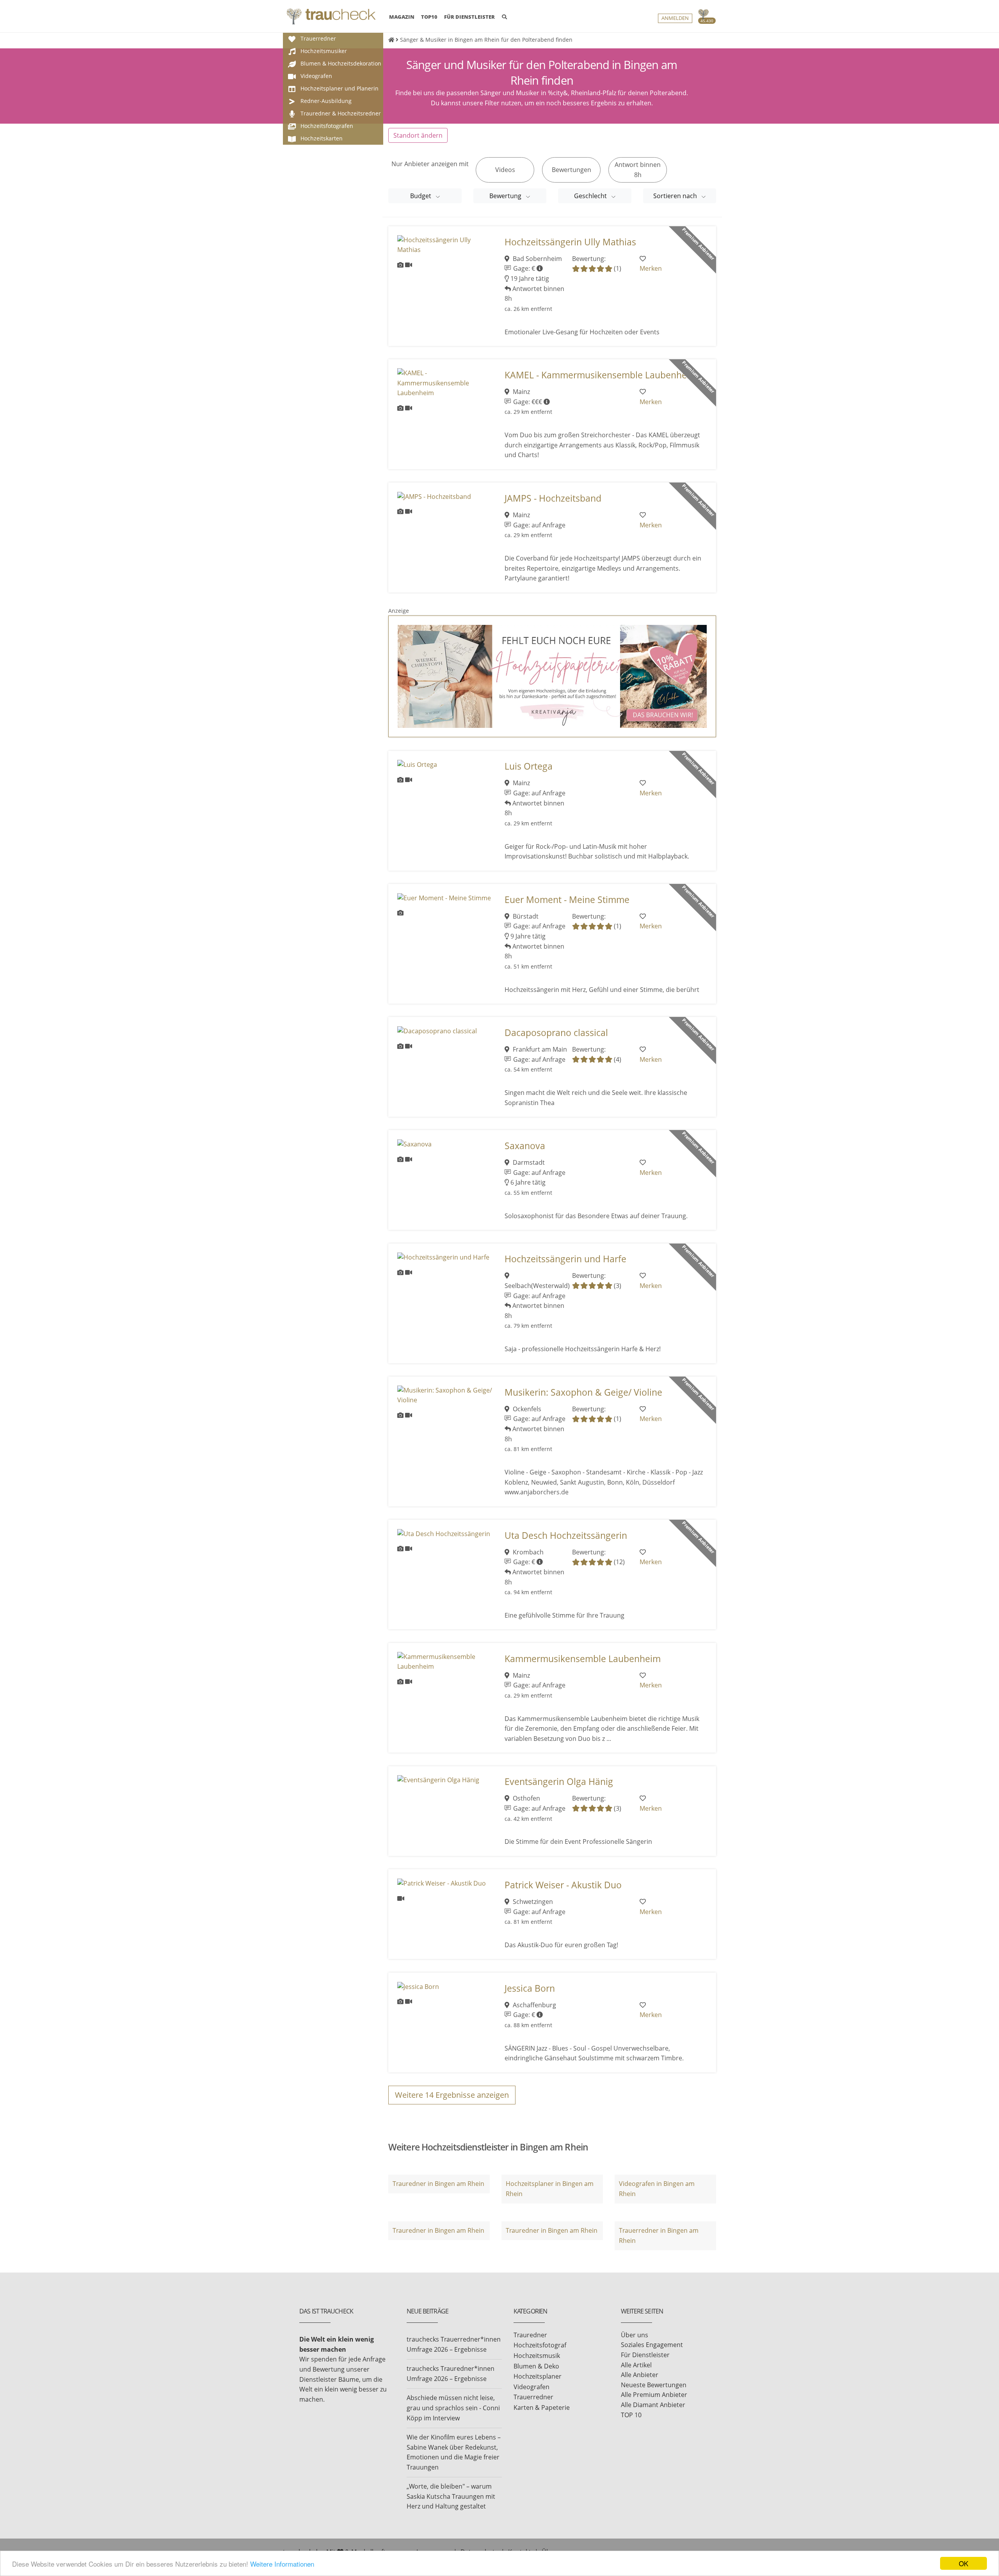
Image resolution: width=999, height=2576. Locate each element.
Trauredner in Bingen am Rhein (438, 2184)
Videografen (531, 2387)
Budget (421, 196)
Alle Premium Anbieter (654, 2395)
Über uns (635, 2335)
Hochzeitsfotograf (540, 2345)
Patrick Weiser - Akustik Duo (563, 1885)
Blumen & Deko (536, 2366)
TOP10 (429, 17)
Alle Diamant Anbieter (653, 2405)
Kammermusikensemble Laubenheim (583, 1659)
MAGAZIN (402, 17)
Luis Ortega (529, 766)
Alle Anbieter (640, 2375)
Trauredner (530, 2335)
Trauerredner (533, 2397)
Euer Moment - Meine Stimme (567, 900)
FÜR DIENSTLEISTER (469, 17)
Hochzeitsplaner (538, 2376)
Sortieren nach (676, 196)
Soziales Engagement (652, 2345)
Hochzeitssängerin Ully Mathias (570, 242)
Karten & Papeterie (542, 2407)
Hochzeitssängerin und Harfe (565, 1259)
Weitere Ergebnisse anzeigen (452, 2095)
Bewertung (506, 196)
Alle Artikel (636, 2365)
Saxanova (525, 1146)
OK (963, 2563)
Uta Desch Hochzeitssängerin (566, 1535)
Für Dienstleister (645, 2355)
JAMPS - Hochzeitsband (553, 498)
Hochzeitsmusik (537, 2356)
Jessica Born (530, 1988)
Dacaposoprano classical (556, 1033)
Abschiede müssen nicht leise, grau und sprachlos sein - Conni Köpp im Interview (453, 2408)
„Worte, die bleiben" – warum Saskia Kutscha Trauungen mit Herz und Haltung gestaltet (451, 2496)
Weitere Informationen (282, 2564)
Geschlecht (591, 196)
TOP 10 (631, 2415)
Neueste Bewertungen (654, 2385)
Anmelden (675, 18)
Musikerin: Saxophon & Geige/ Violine (583, 1392)
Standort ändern (418, 135)
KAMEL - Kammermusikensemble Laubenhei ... (602, 375)
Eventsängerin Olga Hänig (559, 1782)
